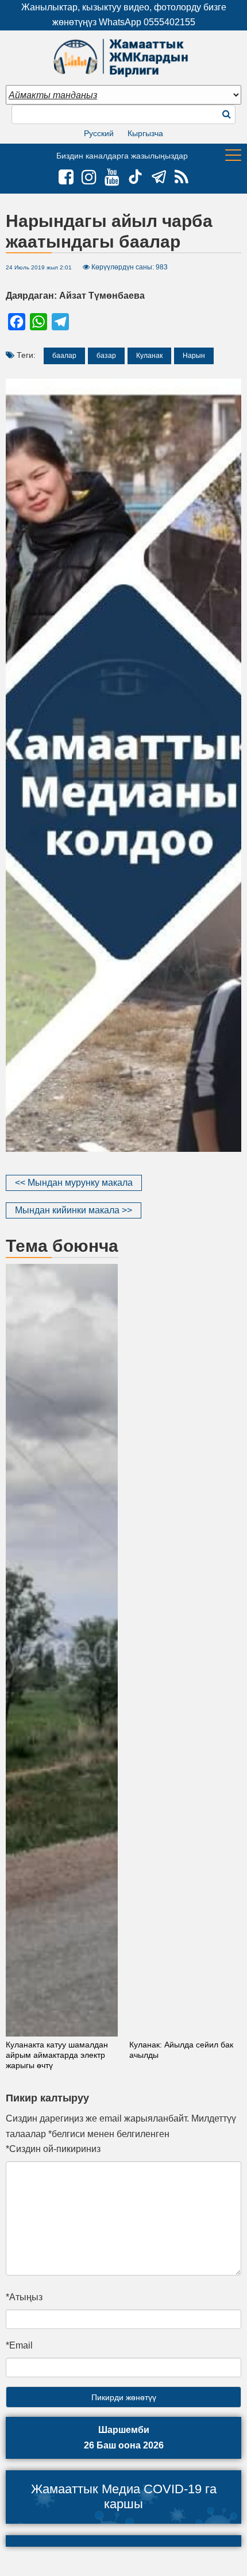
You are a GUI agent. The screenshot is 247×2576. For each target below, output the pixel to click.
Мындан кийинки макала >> (74, 1210)
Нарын (194, 356)
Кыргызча (145, 133)
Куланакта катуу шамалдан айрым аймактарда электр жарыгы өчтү (57, 2055)
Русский (99, 133)
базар (106, 356)
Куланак (149, 356)
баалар (64, 356)
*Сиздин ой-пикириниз (53, 2149)
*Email (19, 2345)
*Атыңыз (24, 2297)
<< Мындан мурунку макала (74, 1183)
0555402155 (169, 22)
